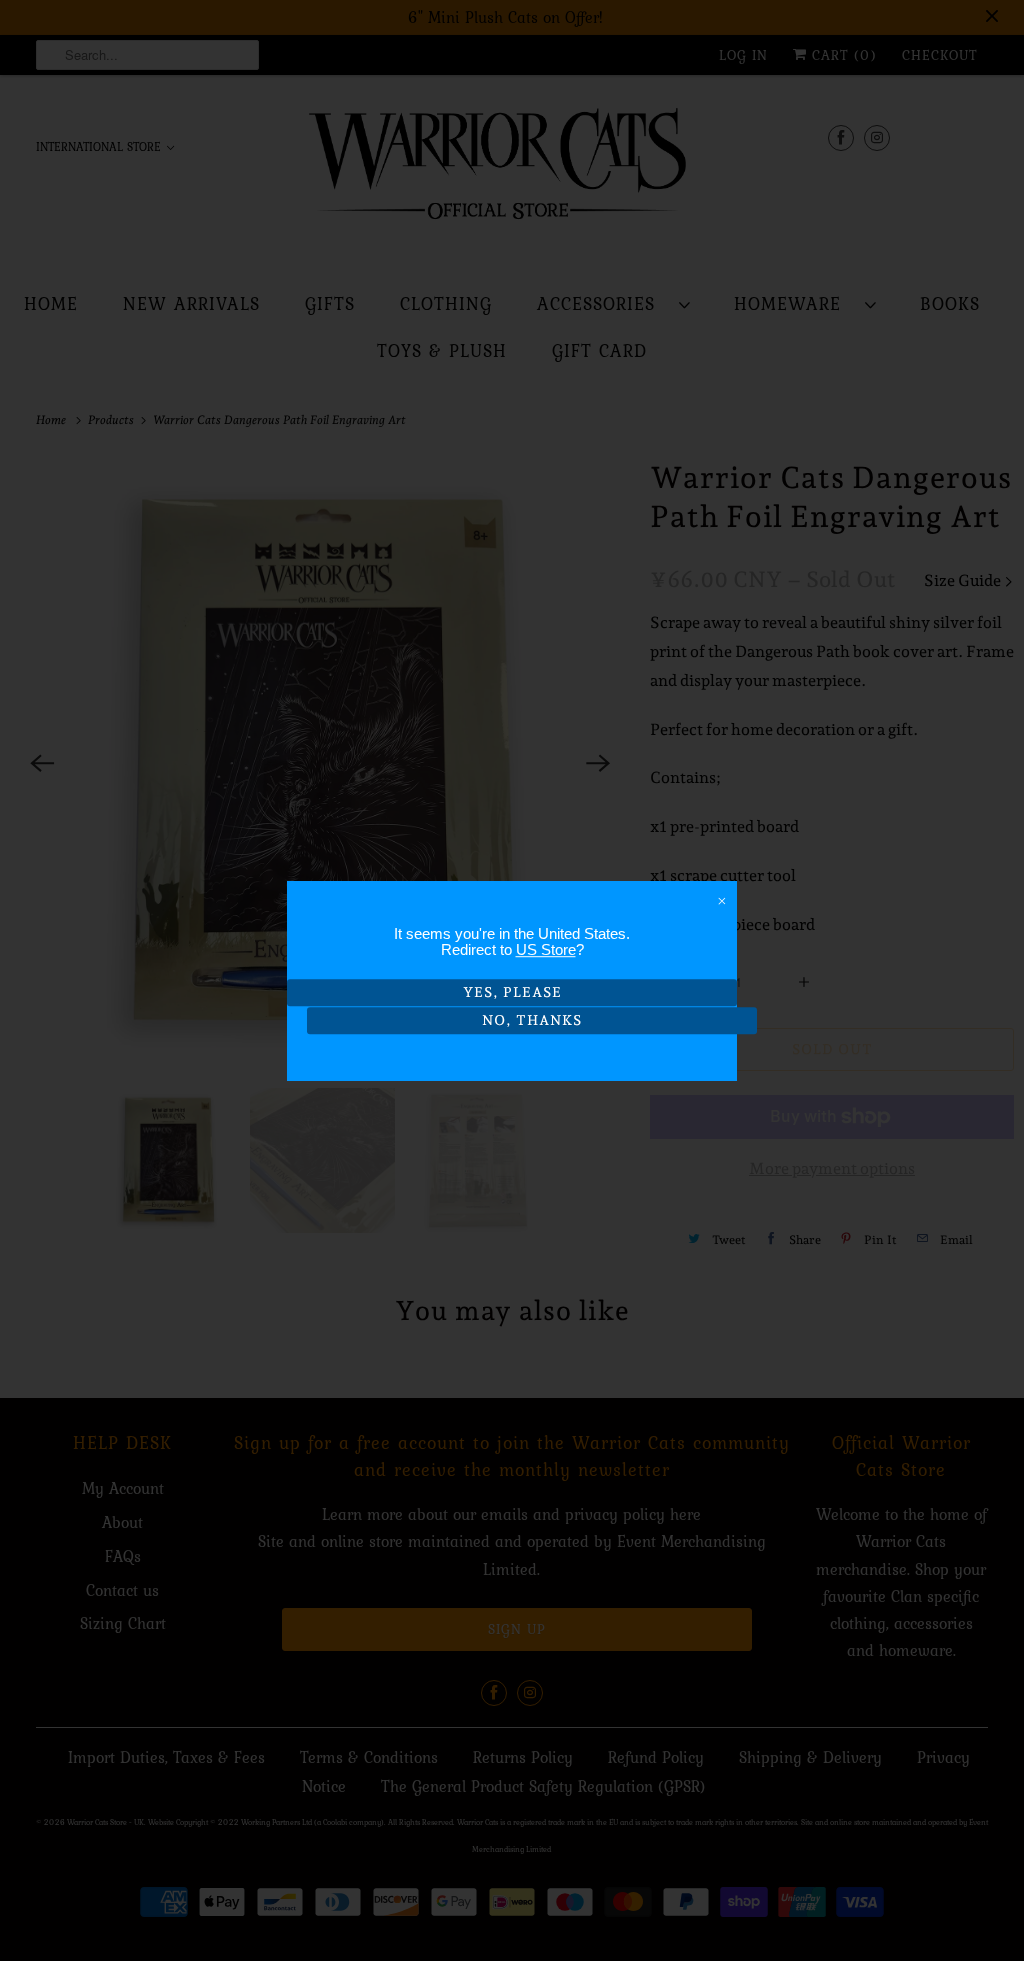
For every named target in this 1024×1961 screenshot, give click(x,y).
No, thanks (532, 1021)
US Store (546, 949)
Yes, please (512, 992)
